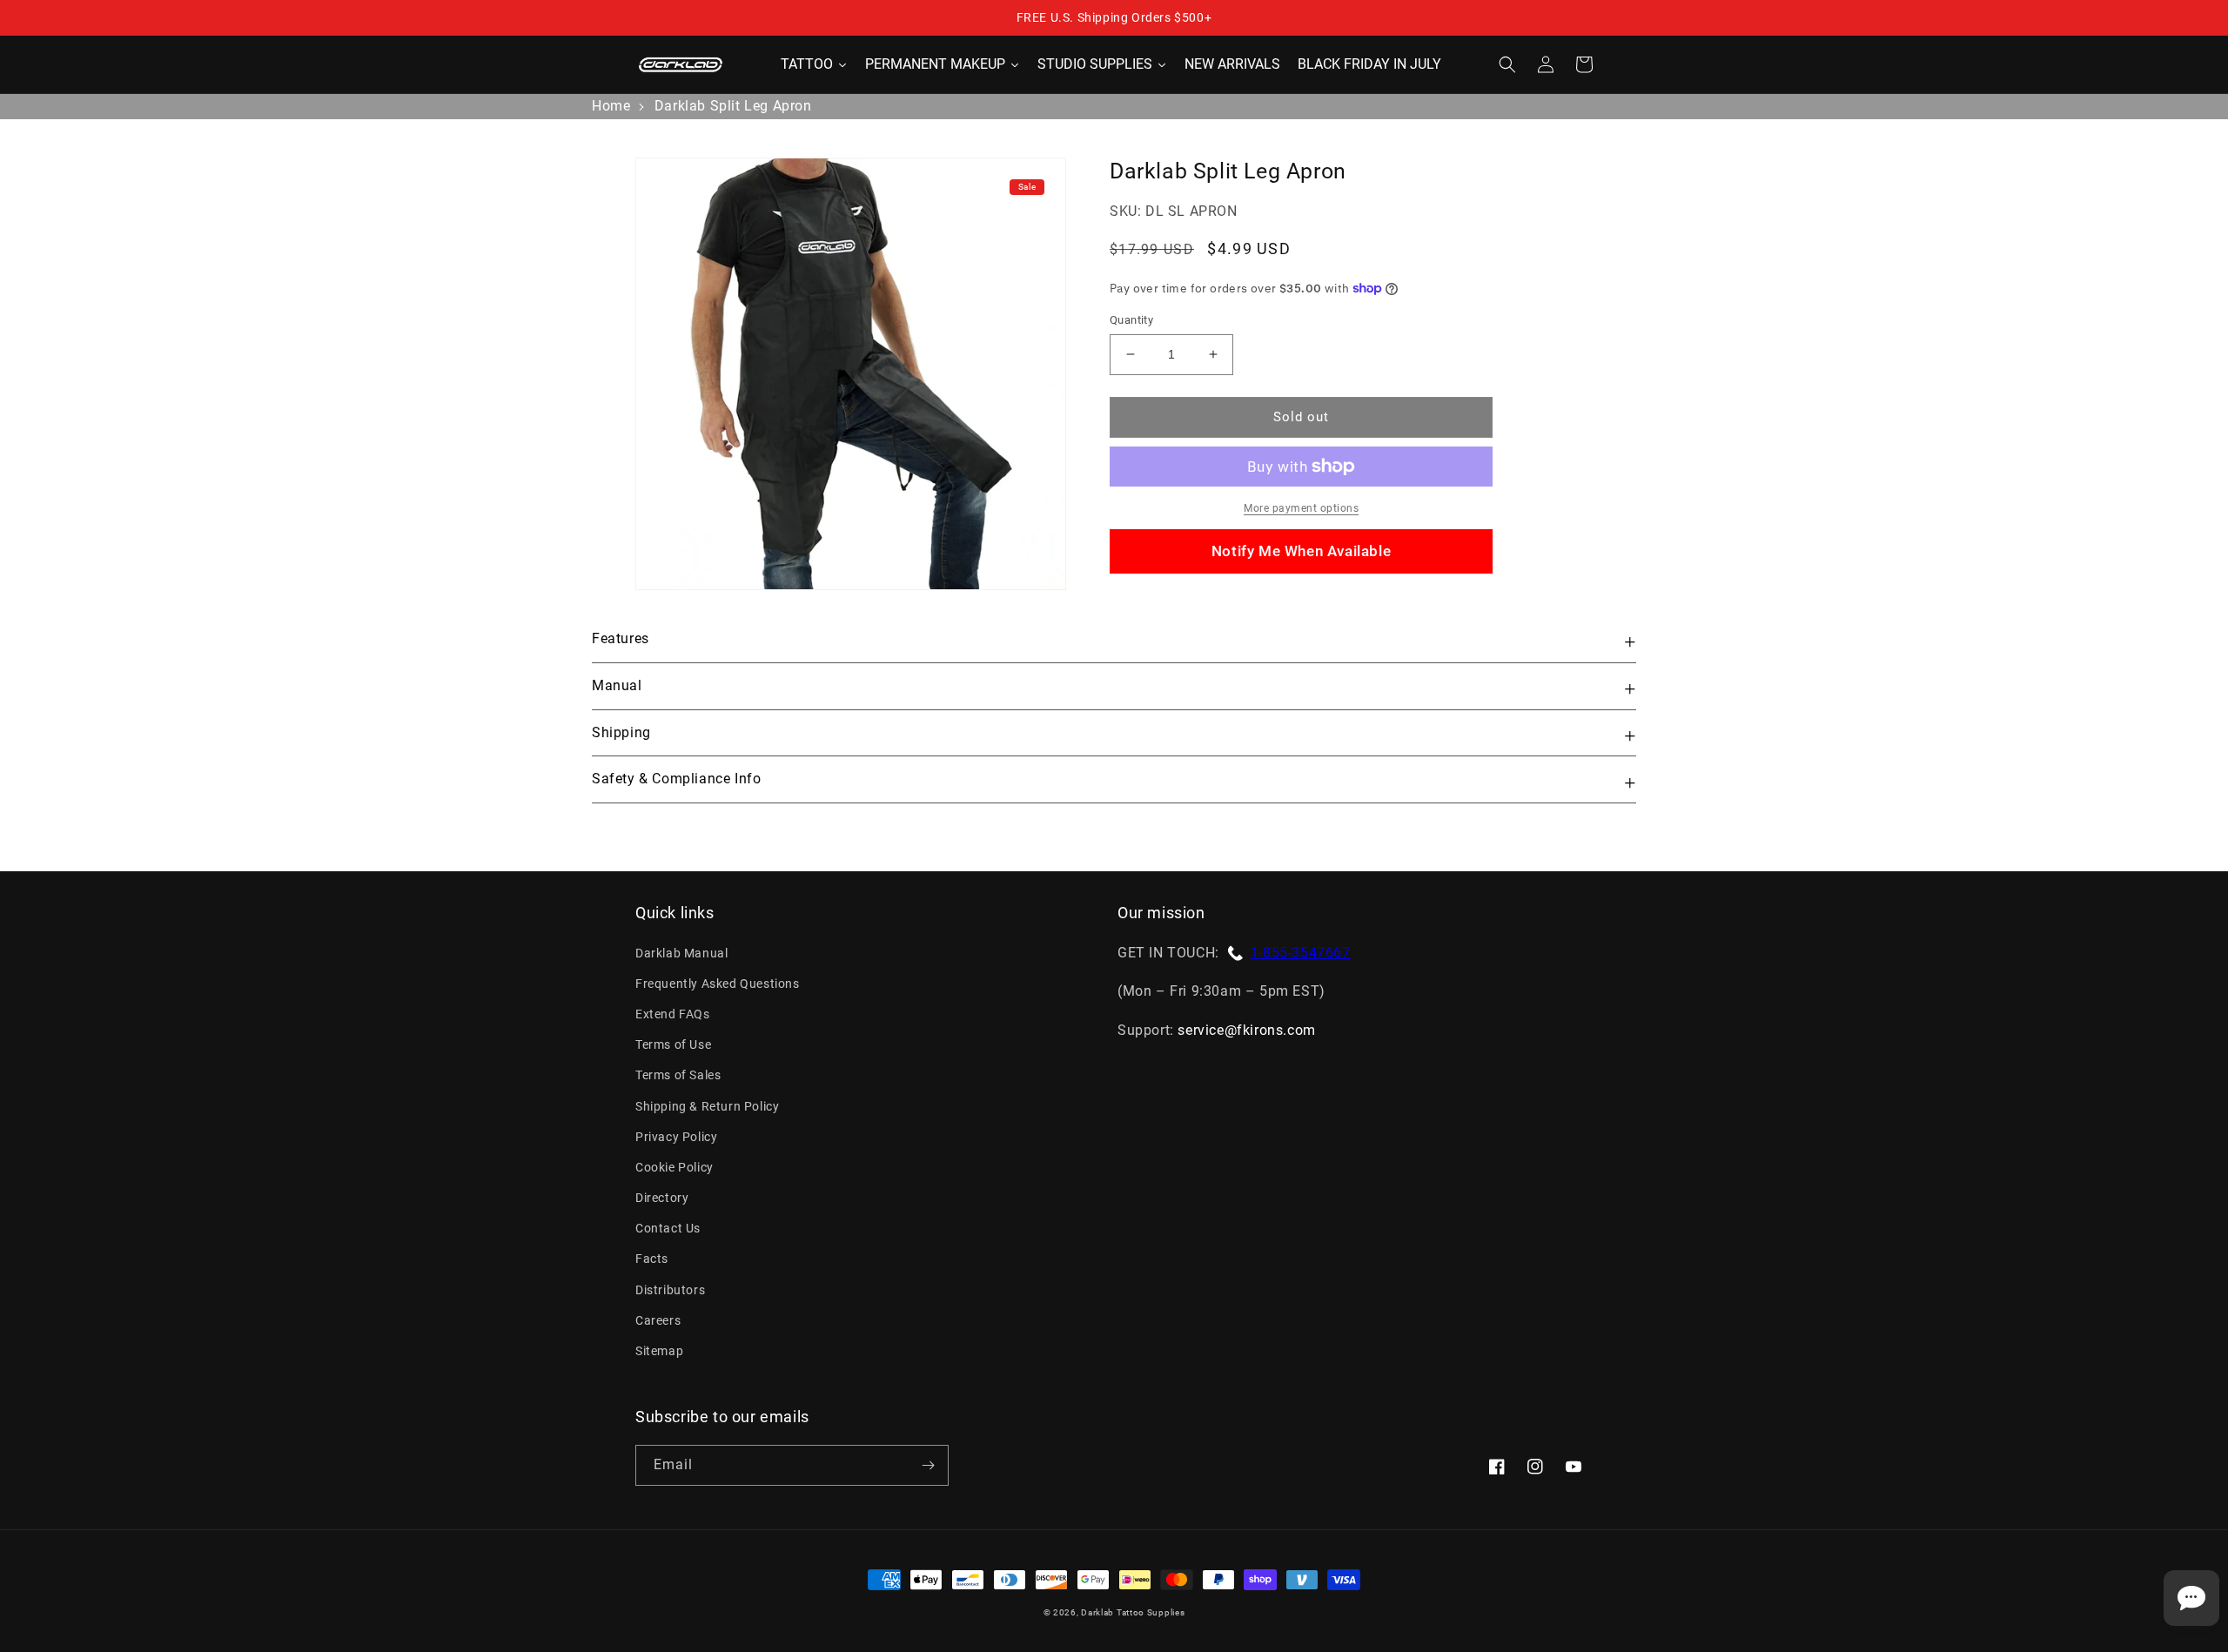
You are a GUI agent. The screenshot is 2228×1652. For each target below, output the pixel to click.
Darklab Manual (681, 953)
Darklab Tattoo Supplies (1133, 1612)
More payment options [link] (1301, 508)
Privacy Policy (676, 1137)
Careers (658, 1320)
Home (611, 106)
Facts (652, 1259)
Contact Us (668, 1228)
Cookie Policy (674, 1167)
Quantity (1131, 320)
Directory (662, 1198)
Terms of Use (673, 1044)
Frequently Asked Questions (718, 984)
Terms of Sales (678, 1075)
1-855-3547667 (1301, 953)
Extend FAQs (673, 1014)
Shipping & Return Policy (707, 1106)
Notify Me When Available (1301, 551)
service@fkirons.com (1246, 1030)
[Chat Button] (2191, 1598)
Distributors (670, 1290)
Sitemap (659, 1351)
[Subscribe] (928, 1465)
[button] (1507, 64)
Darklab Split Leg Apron (733, 106)
